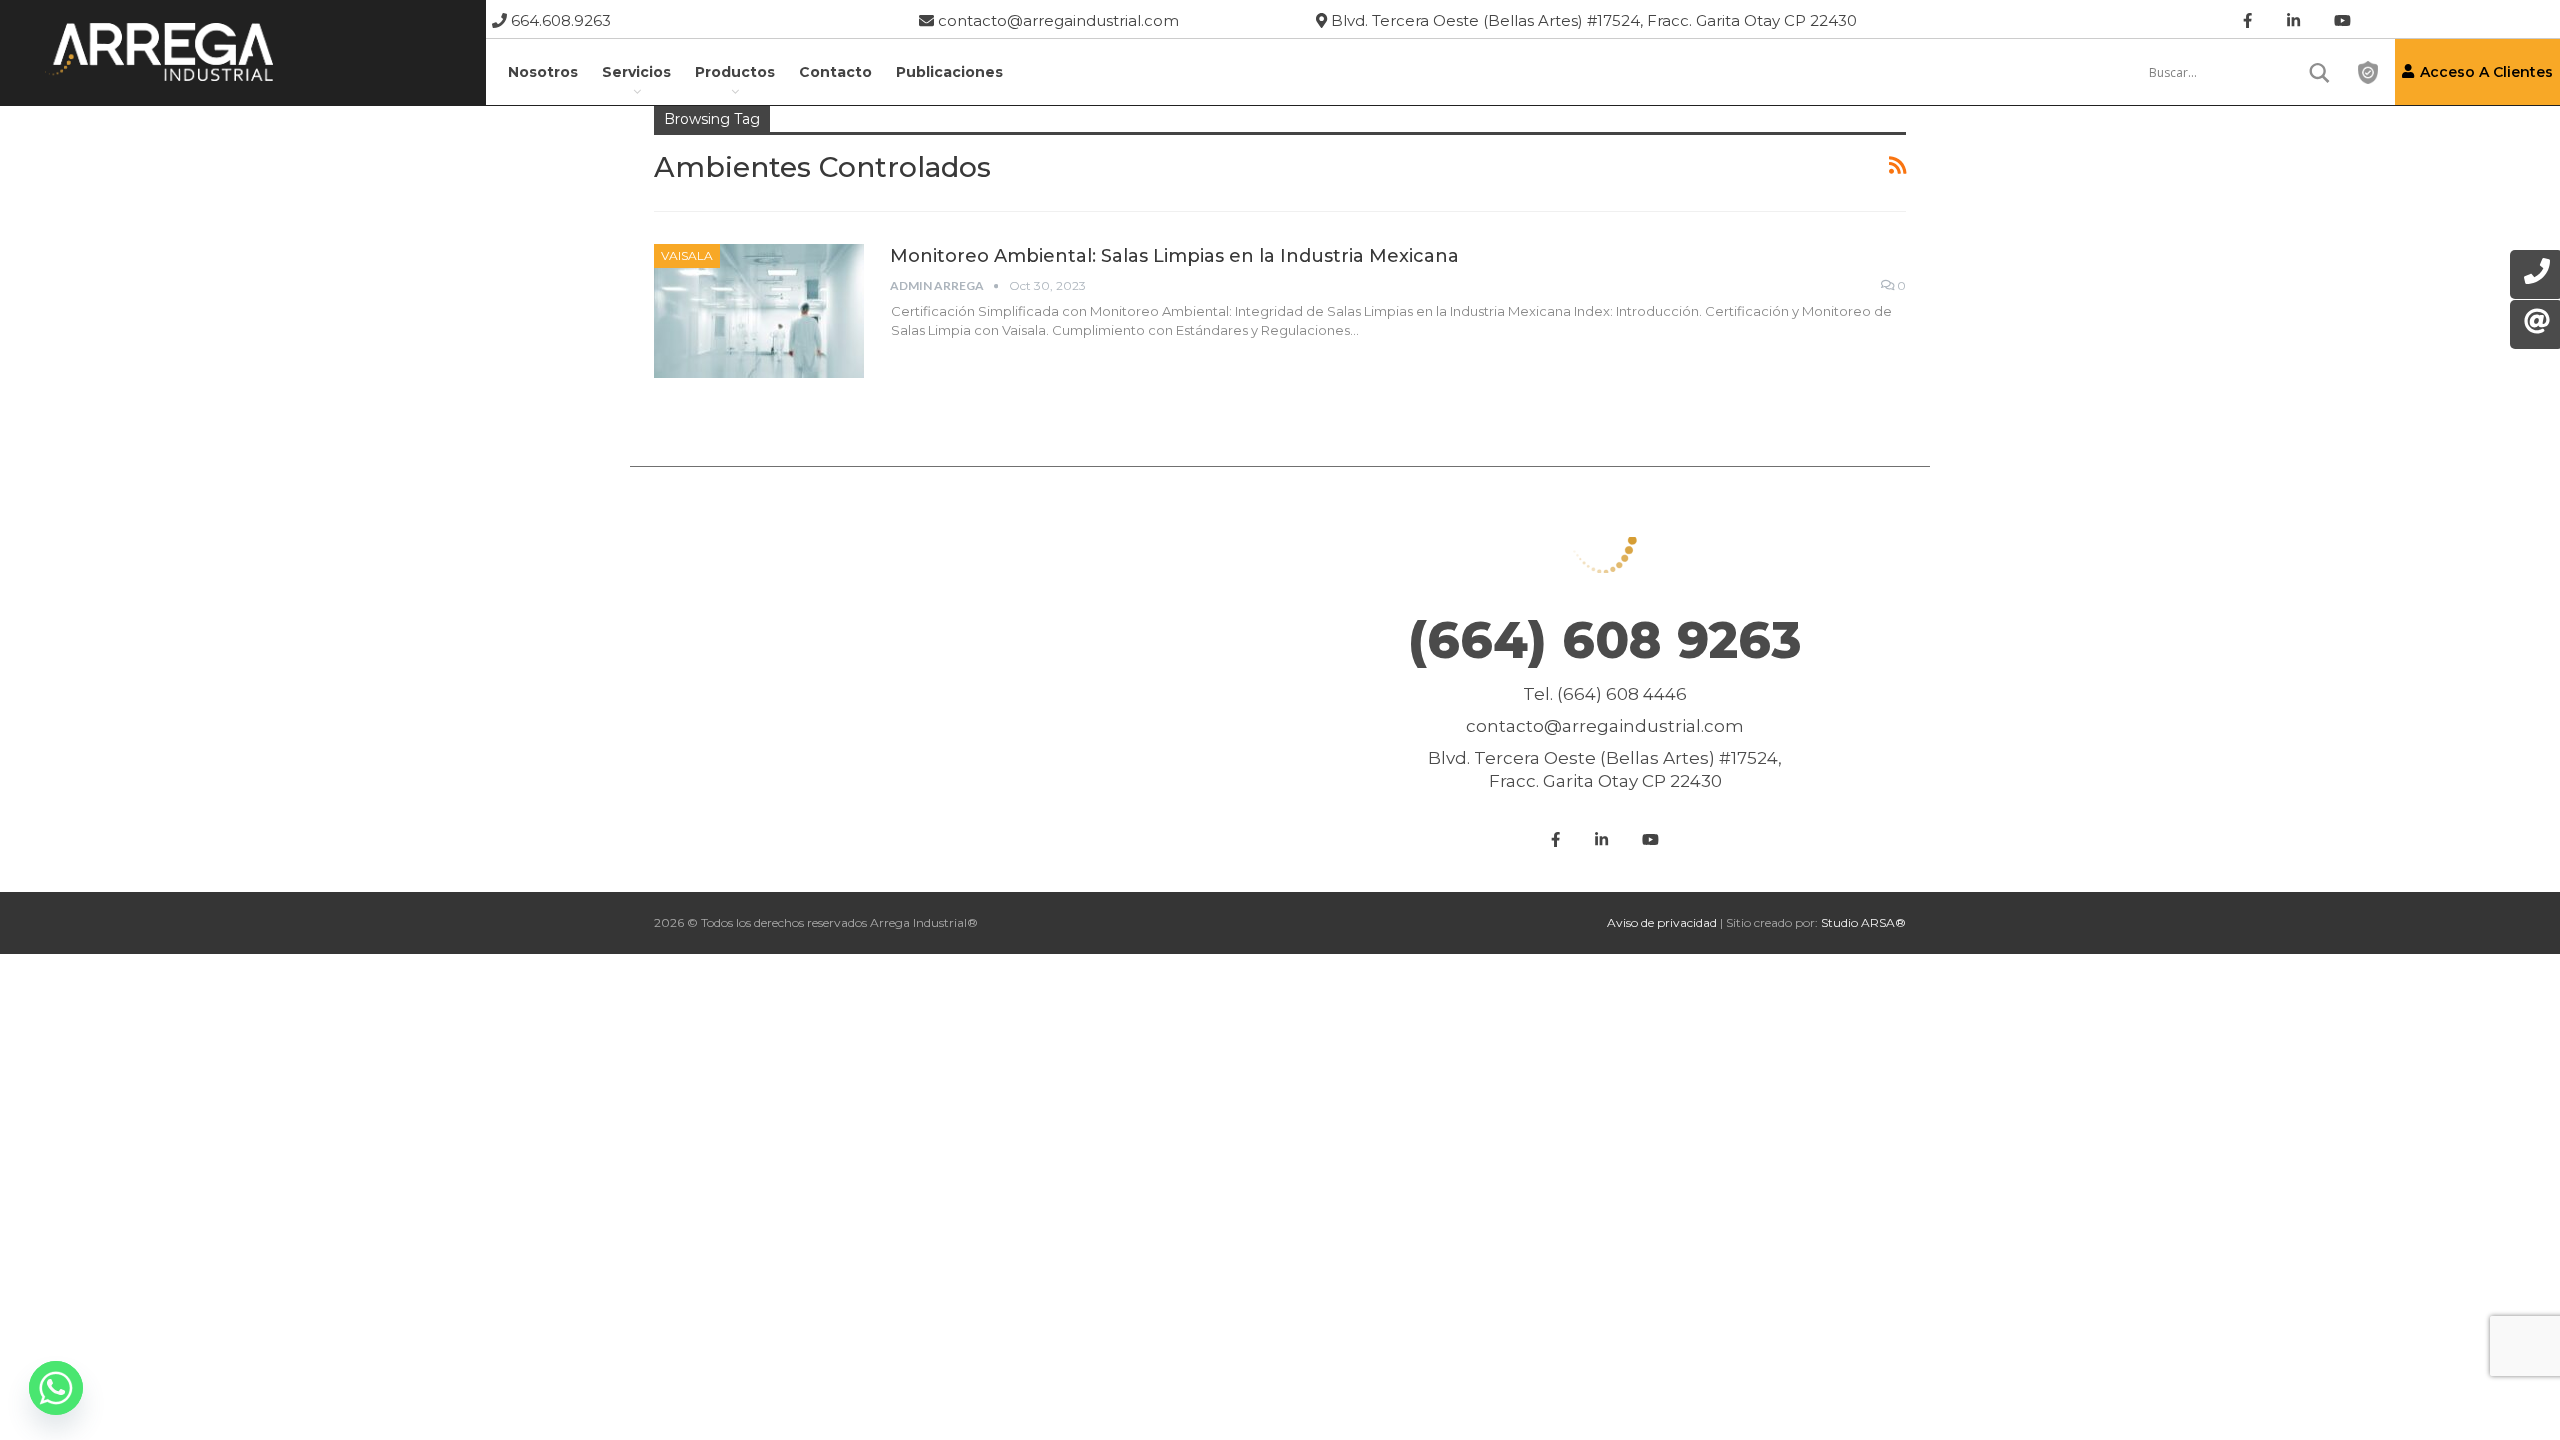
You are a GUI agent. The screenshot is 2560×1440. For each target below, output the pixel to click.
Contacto (835, 72)
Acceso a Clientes (2486, 72)
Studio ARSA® (1863, 922)
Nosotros (543, 72)
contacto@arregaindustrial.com (1056, 20)
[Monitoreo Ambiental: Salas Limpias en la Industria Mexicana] (759, 311)
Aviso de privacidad (1662, 922)
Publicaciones (949, 72)
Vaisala (687, 255)
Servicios (636, 72)
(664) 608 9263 (1605, 640)
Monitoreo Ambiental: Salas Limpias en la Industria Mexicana (1174, 256)
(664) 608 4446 (1622, 694)
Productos (735, 72)
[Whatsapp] (56, 1388)
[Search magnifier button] (2320, 73)
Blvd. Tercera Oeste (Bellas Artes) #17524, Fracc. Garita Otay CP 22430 (1592, 20)
